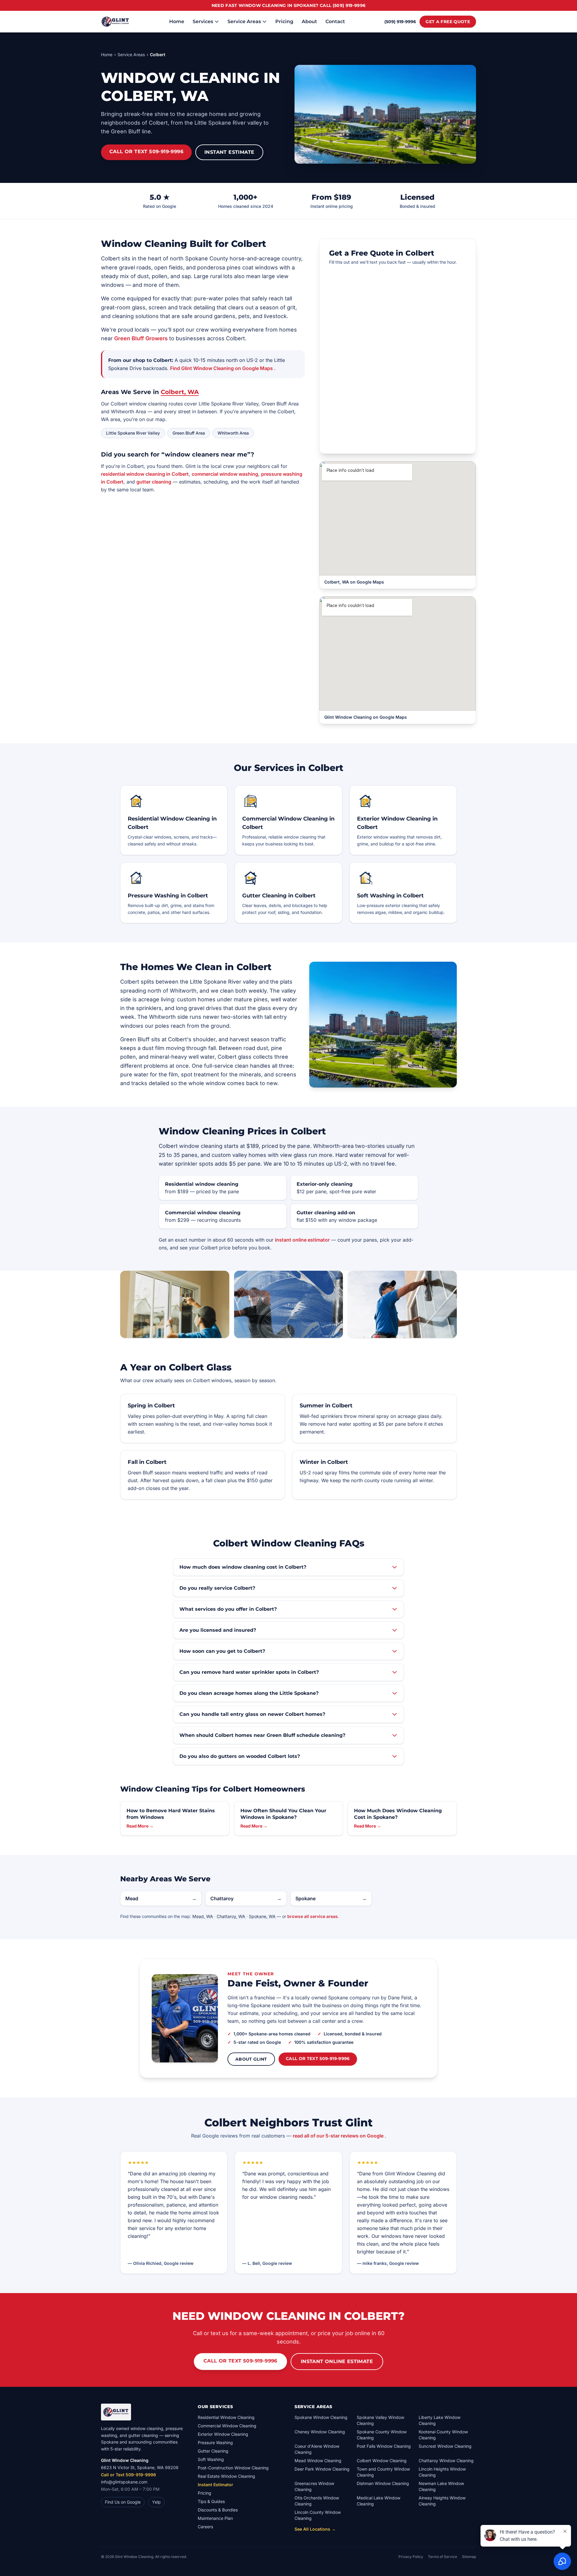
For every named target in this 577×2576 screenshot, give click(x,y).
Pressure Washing (215, 2442)
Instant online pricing (332, 206)
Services (203, 21)
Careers (205, 2527)
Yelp (156, 2502)
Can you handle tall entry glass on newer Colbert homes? (252, 1714)
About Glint (251, 2059)
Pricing (284, 21)
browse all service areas (313, 1916)
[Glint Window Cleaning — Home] (115, 22)
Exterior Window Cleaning (223, 2434)
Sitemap (469, 2557)
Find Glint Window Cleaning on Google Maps (222, 368)
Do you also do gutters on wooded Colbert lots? (240, 1756)
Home (177, 21)
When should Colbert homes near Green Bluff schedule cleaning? (262, 1735)
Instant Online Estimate (337, 2361)
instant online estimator (302, 1240)
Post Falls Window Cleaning (384, 2446)
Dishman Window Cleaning (383, 2483)
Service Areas (244, 21)
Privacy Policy (411, 2557)
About (309, 21)
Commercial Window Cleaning (227, 2426)
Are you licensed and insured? (218, 1630)
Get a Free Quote (448, 22)
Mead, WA (203, 1916)
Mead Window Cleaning (318, 2461)
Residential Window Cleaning (226, 2417)
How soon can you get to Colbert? (222, 1651)
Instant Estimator (215, 2485)
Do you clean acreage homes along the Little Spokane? (249, 1693)
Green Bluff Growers (142, 338)
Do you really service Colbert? (217, 1588)
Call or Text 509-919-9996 (146, 152)
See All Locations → (315, 2529)
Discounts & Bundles (218, 2510)
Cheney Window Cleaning (320, 2432)
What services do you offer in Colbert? (228, 1609)
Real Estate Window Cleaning (226, 2476)
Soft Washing (211, 2459)
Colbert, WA (180, 392)
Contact (335, 21)
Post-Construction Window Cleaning (233, 2468)
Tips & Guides (211, 2501)
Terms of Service (443, 2557)
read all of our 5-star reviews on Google (339, 2136)
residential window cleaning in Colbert (145, 474)
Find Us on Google (123, 2502)
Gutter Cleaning (213, 2451)
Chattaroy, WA (232, 1916)
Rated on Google (160, 206)
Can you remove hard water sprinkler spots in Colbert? (249, 1672)
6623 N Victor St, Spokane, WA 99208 (140, 2467)
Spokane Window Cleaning (321, 2417)
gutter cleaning (154, 482)
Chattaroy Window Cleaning (446, 2461)
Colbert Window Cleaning (382, 2461)
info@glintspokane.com (124, 2482)
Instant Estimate (229, 152)
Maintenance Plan (215, 2518)
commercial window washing (225, 474)
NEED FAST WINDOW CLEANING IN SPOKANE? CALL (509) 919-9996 (289, 5)
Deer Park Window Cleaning (322, 2469)
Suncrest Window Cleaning (445, 2446)
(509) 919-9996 (400, 22)
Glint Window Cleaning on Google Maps (366, 717)
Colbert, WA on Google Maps (354, 582)
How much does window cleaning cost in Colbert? (243, 1567)
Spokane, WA (263, 1916)
